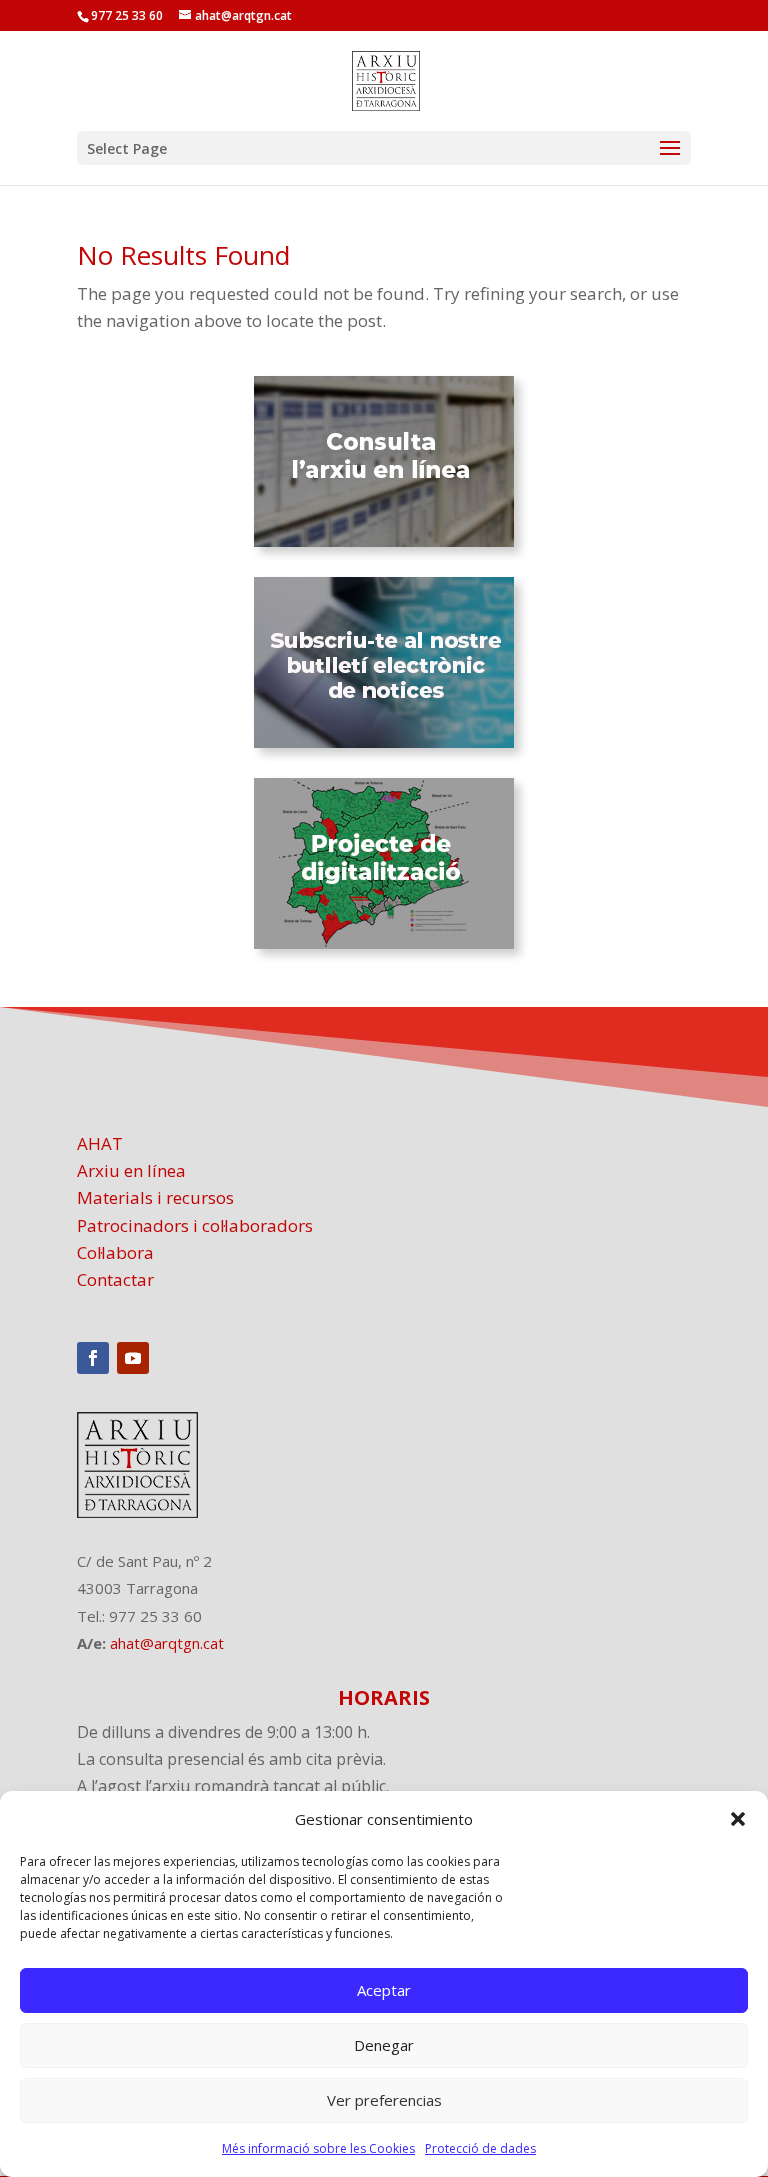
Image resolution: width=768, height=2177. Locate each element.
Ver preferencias (384, 2100)
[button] (738, 1819)
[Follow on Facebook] (93, 1358)
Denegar (384, 2045)
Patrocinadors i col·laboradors (195, 1225)
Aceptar (384, 1990)
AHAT (100, 1143)
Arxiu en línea (131, 1170)
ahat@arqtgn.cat (167, 1643)
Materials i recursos (155, 1197)
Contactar (115, 1279)
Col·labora (115, 1252)
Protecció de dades (480, 2148)
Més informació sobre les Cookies (318, 2148)
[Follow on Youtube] (133, 1358)
